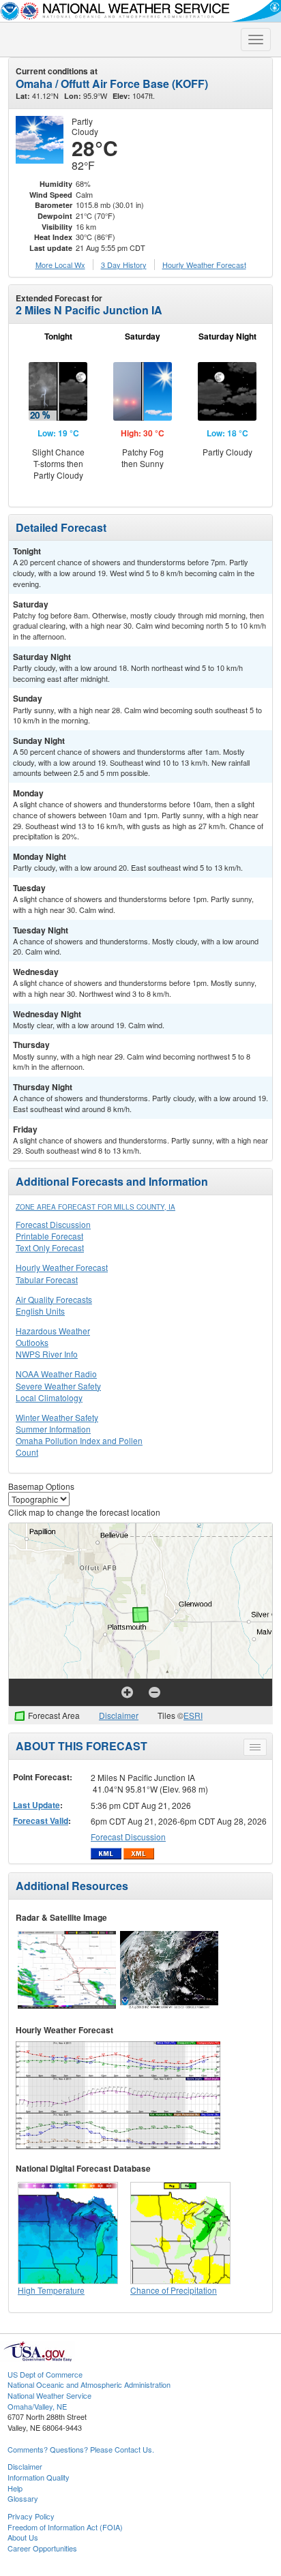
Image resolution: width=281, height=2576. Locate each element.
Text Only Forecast (50, 1247)
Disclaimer (119, 1715)
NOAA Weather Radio (56, 1374)
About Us (23, 2537)
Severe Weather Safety (58, 1386)
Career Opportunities (42, 2548)
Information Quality (39, 2477)
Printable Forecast (49, 1236)
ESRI (193, 1715)
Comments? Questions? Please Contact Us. (81, 2449)
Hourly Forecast (204, 265)
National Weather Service (49, 2395)
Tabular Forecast (47, 1279)
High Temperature (51, 2290)
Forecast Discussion (53, 1224)
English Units (40, 1311)
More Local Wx (60, 265)
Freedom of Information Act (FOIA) (65, 2527)
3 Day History (124, 265)
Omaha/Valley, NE (37, 2406)
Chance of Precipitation (174, 2290)
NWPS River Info (47, 1354)
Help (15, 2488)
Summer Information (53, 1429)
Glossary (23, 2498)
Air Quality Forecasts (54, 1299)
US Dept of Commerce (45, 2374)
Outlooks (32, 1342)
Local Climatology (49, 1397)
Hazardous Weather (53, 1331)
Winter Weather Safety (57, 1417)
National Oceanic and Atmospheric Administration (89, 2384)
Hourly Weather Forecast (62, 1267)
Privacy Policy (31, 2516)
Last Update (36, 1805)
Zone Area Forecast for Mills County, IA (95, 1207)
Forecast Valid (41, 1821)
